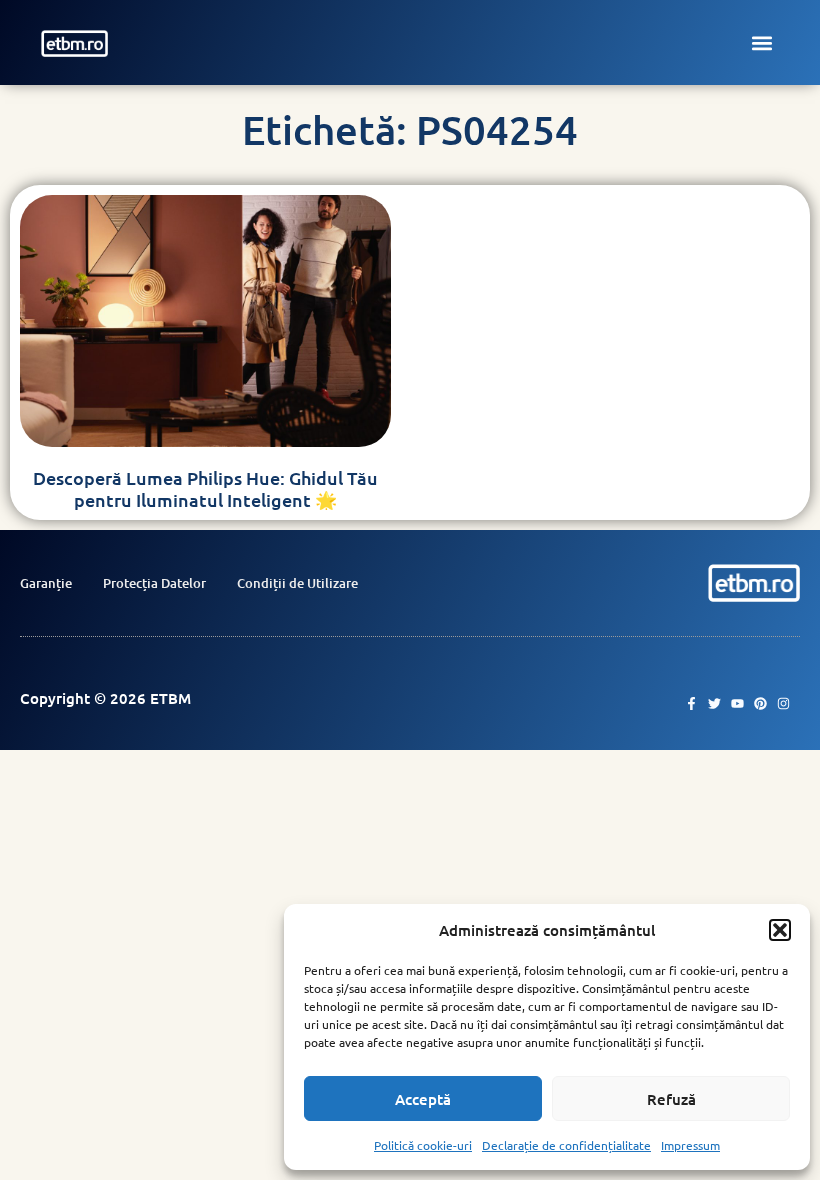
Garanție (46, 583)
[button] (780, 930)
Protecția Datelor (154, 583)
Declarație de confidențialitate (566, 1145)
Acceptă (423, 1099)
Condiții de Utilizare (297, 583)
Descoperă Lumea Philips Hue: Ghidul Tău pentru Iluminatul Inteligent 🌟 (205, 488)
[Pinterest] (760, 703)
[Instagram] (783, 703)
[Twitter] (714, 703)
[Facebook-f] (691, 703)
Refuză (671, 1099)
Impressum (690, 1145)
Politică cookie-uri (423, 1145)
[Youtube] (737, 703)
